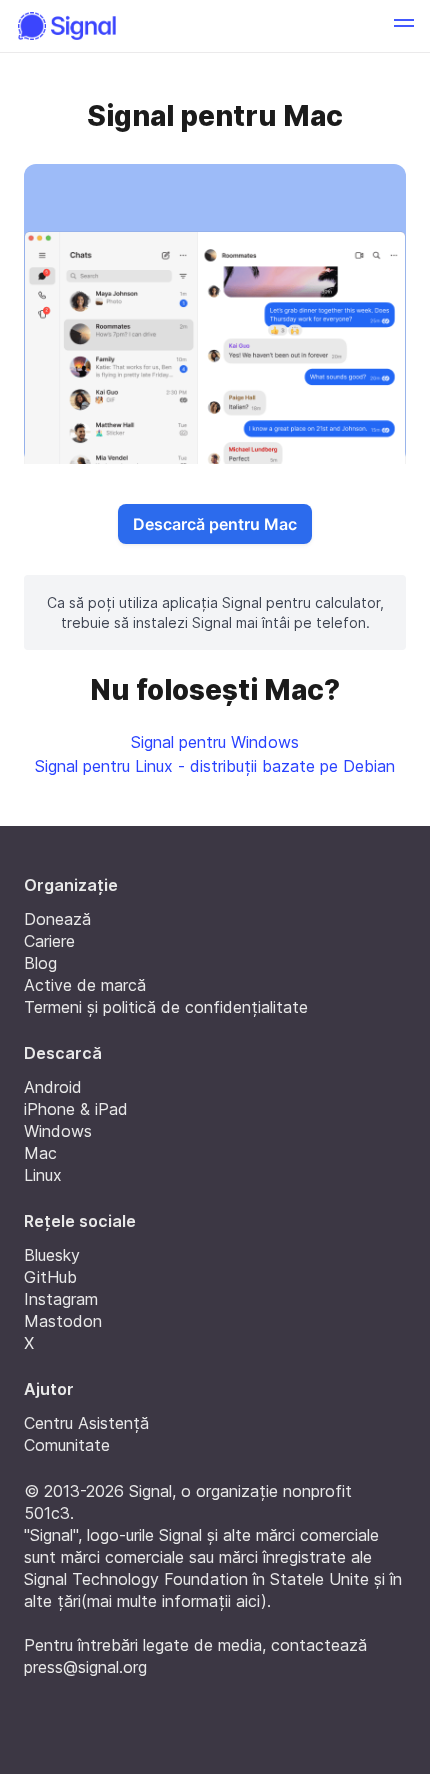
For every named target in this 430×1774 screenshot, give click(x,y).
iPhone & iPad (76, 1109)
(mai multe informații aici (171, 1601)
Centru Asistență (86, 1423)
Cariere (49, 941)
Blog (40, 963)
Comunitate (67, 1445)
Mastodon (63, 1321)
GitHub (50, 1277)
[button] (404, 26)
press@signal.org (85, 1667)
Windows (58, 1131)
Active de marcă (85, 985)
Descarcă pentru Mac (215, 524)
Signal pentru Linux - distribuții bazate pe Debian (215, 766)
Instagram (61, 1299)
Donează (57, 919)
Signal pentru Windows (215, 742)
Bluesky (52, 1255)
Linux (43, 1175)
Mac (40, 1153)
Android (53, 1087)
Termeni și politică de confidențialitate (166, 1007)
